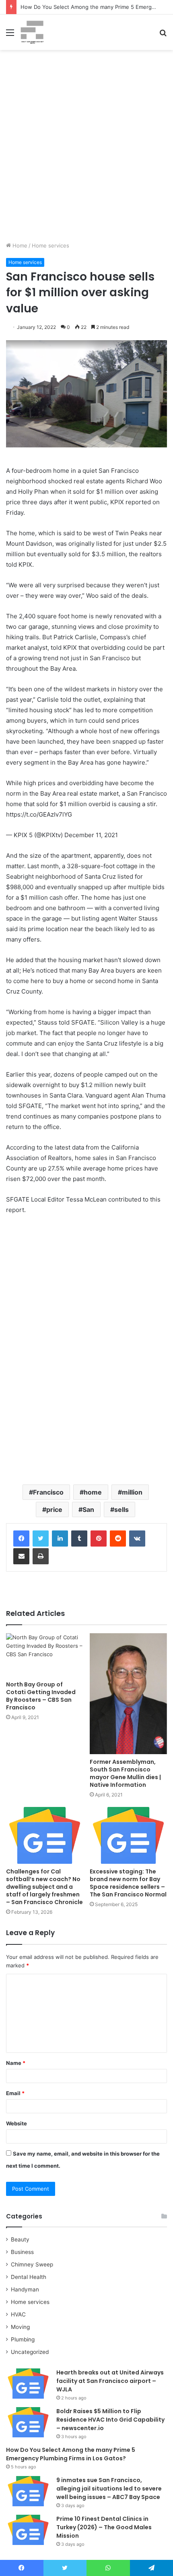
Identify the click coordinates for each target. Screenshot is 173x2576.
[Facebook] (21, 1539)
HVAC (18, 2314)
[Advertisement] (86, 149)
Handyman (25, 2289)
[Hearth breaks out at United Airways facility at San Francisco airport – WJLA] (28, 2384)
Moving (20, 2327)
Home (19, 245)
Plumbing (23, 2339)
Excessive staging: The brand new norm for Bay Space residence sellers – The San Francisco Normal (128, 1883)
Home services (50, 245)
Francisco (48, 1492)
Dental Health (29, 2277)
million (132, 1492)
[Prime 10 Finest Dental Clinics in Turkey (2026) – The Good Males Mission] (28, 2530)
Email (15, 2093)
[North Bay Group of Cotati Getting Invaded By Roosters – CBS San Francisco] (45, 1655)
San (88, 1509)
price (54, 1509)
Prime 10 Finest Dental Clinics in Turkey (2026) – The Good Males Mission (104, 2527)
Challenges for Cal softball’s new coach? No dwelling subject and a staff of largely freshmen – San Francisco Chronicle (44, 1887)
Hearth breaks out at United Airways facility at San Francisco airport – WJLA (110, 2381)
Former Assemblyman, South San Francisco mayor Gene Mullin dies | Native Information (125, 1773)
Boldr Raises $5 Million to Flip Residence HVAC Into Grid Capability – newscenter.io (110, 2420)
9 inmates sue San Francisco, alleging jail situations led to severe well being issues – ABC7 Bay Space (109, 2489)
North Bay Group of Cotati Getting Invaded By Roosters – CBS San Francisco (41, 1696)
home (93, 1492)
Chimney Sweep (32, 2264)
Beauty (20, 2239)
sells (122, 1509)
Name (16, 2063)
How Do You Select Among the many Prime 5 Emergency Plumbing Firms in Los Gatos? (71, 2454)
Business (22, 2252)
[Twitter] (41, 1539)
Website (16, 2123)
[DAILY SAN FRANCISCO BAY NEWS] (32, 32)
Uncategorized (30, 2352)
